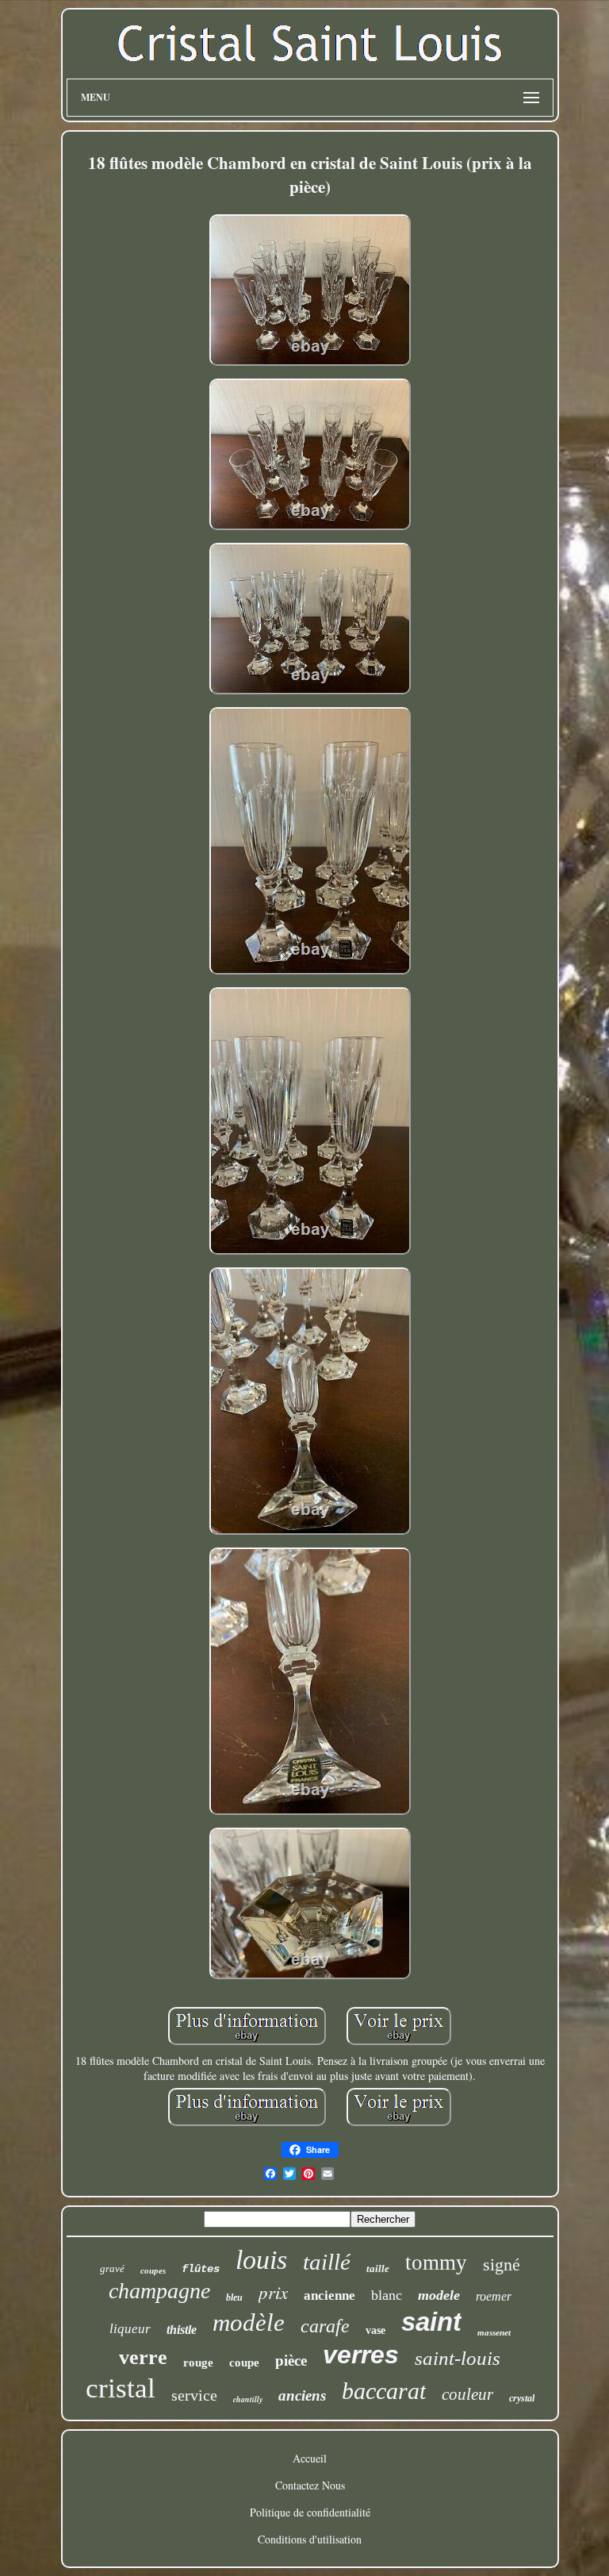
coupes (153, 2270)
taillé (327, 2262)
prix (273, 2291)
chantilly (248, 2399)
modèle (249, 2322)
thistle (182, 2330)
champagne (159, 2291)
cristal (121, 2388)
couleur (467, 2394)
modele (439, 2295)
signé (502, 2265)
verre (143, 2357)
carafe (325, 2326)
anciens (302, 2395)
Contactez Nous (310, 2485)
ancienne (329, 2295)
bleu (234, 2297)
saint (431, 2322)
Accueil (310, 2458)
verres (361, 2355)
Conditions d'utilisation (310, 2539)
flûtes (201, 2269)
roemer (494, 2296)
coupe (244, 2363)
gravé (112, 2268)
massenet (494, 2332)
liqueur (130, 2329)
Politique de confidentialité (310, 2512)
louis (261, 2260)
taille (378, 2268)
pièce (291, 2361)
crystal (522, 2398)
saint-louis (458, 2358)
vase (375, 2330)
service (194, 2395)
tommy (436, 2263)
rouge (198, 2363)
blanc (387, 2295)
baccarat (384, 2391)
